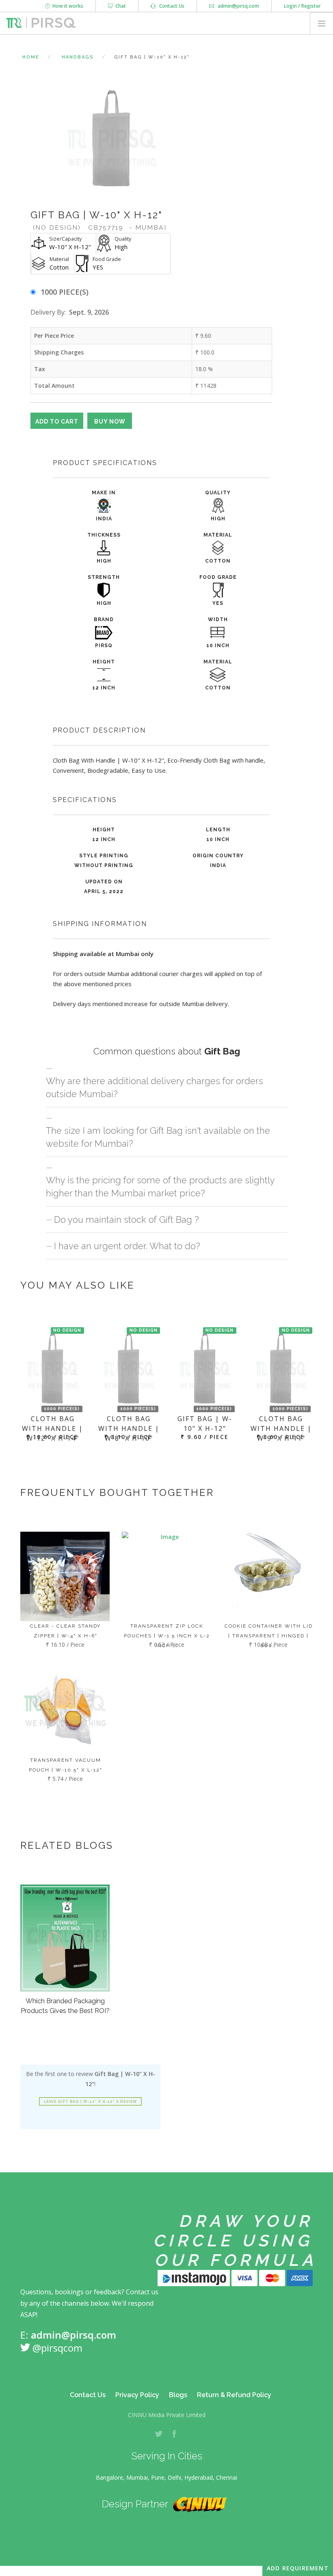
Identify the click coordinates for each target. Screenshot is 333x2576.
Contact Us (170, 6)
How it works (67, 6)
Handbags (78, 57)
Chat (119, 6)
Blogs (178, 2395)
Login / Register (302, 6)
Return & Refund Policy (234, 2395)
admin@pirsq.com (238, 6)
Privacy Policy (137, 2395)
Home (31, 57)
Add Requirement (298, 2568)
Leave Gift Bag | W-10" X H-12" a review (90, 2102)
